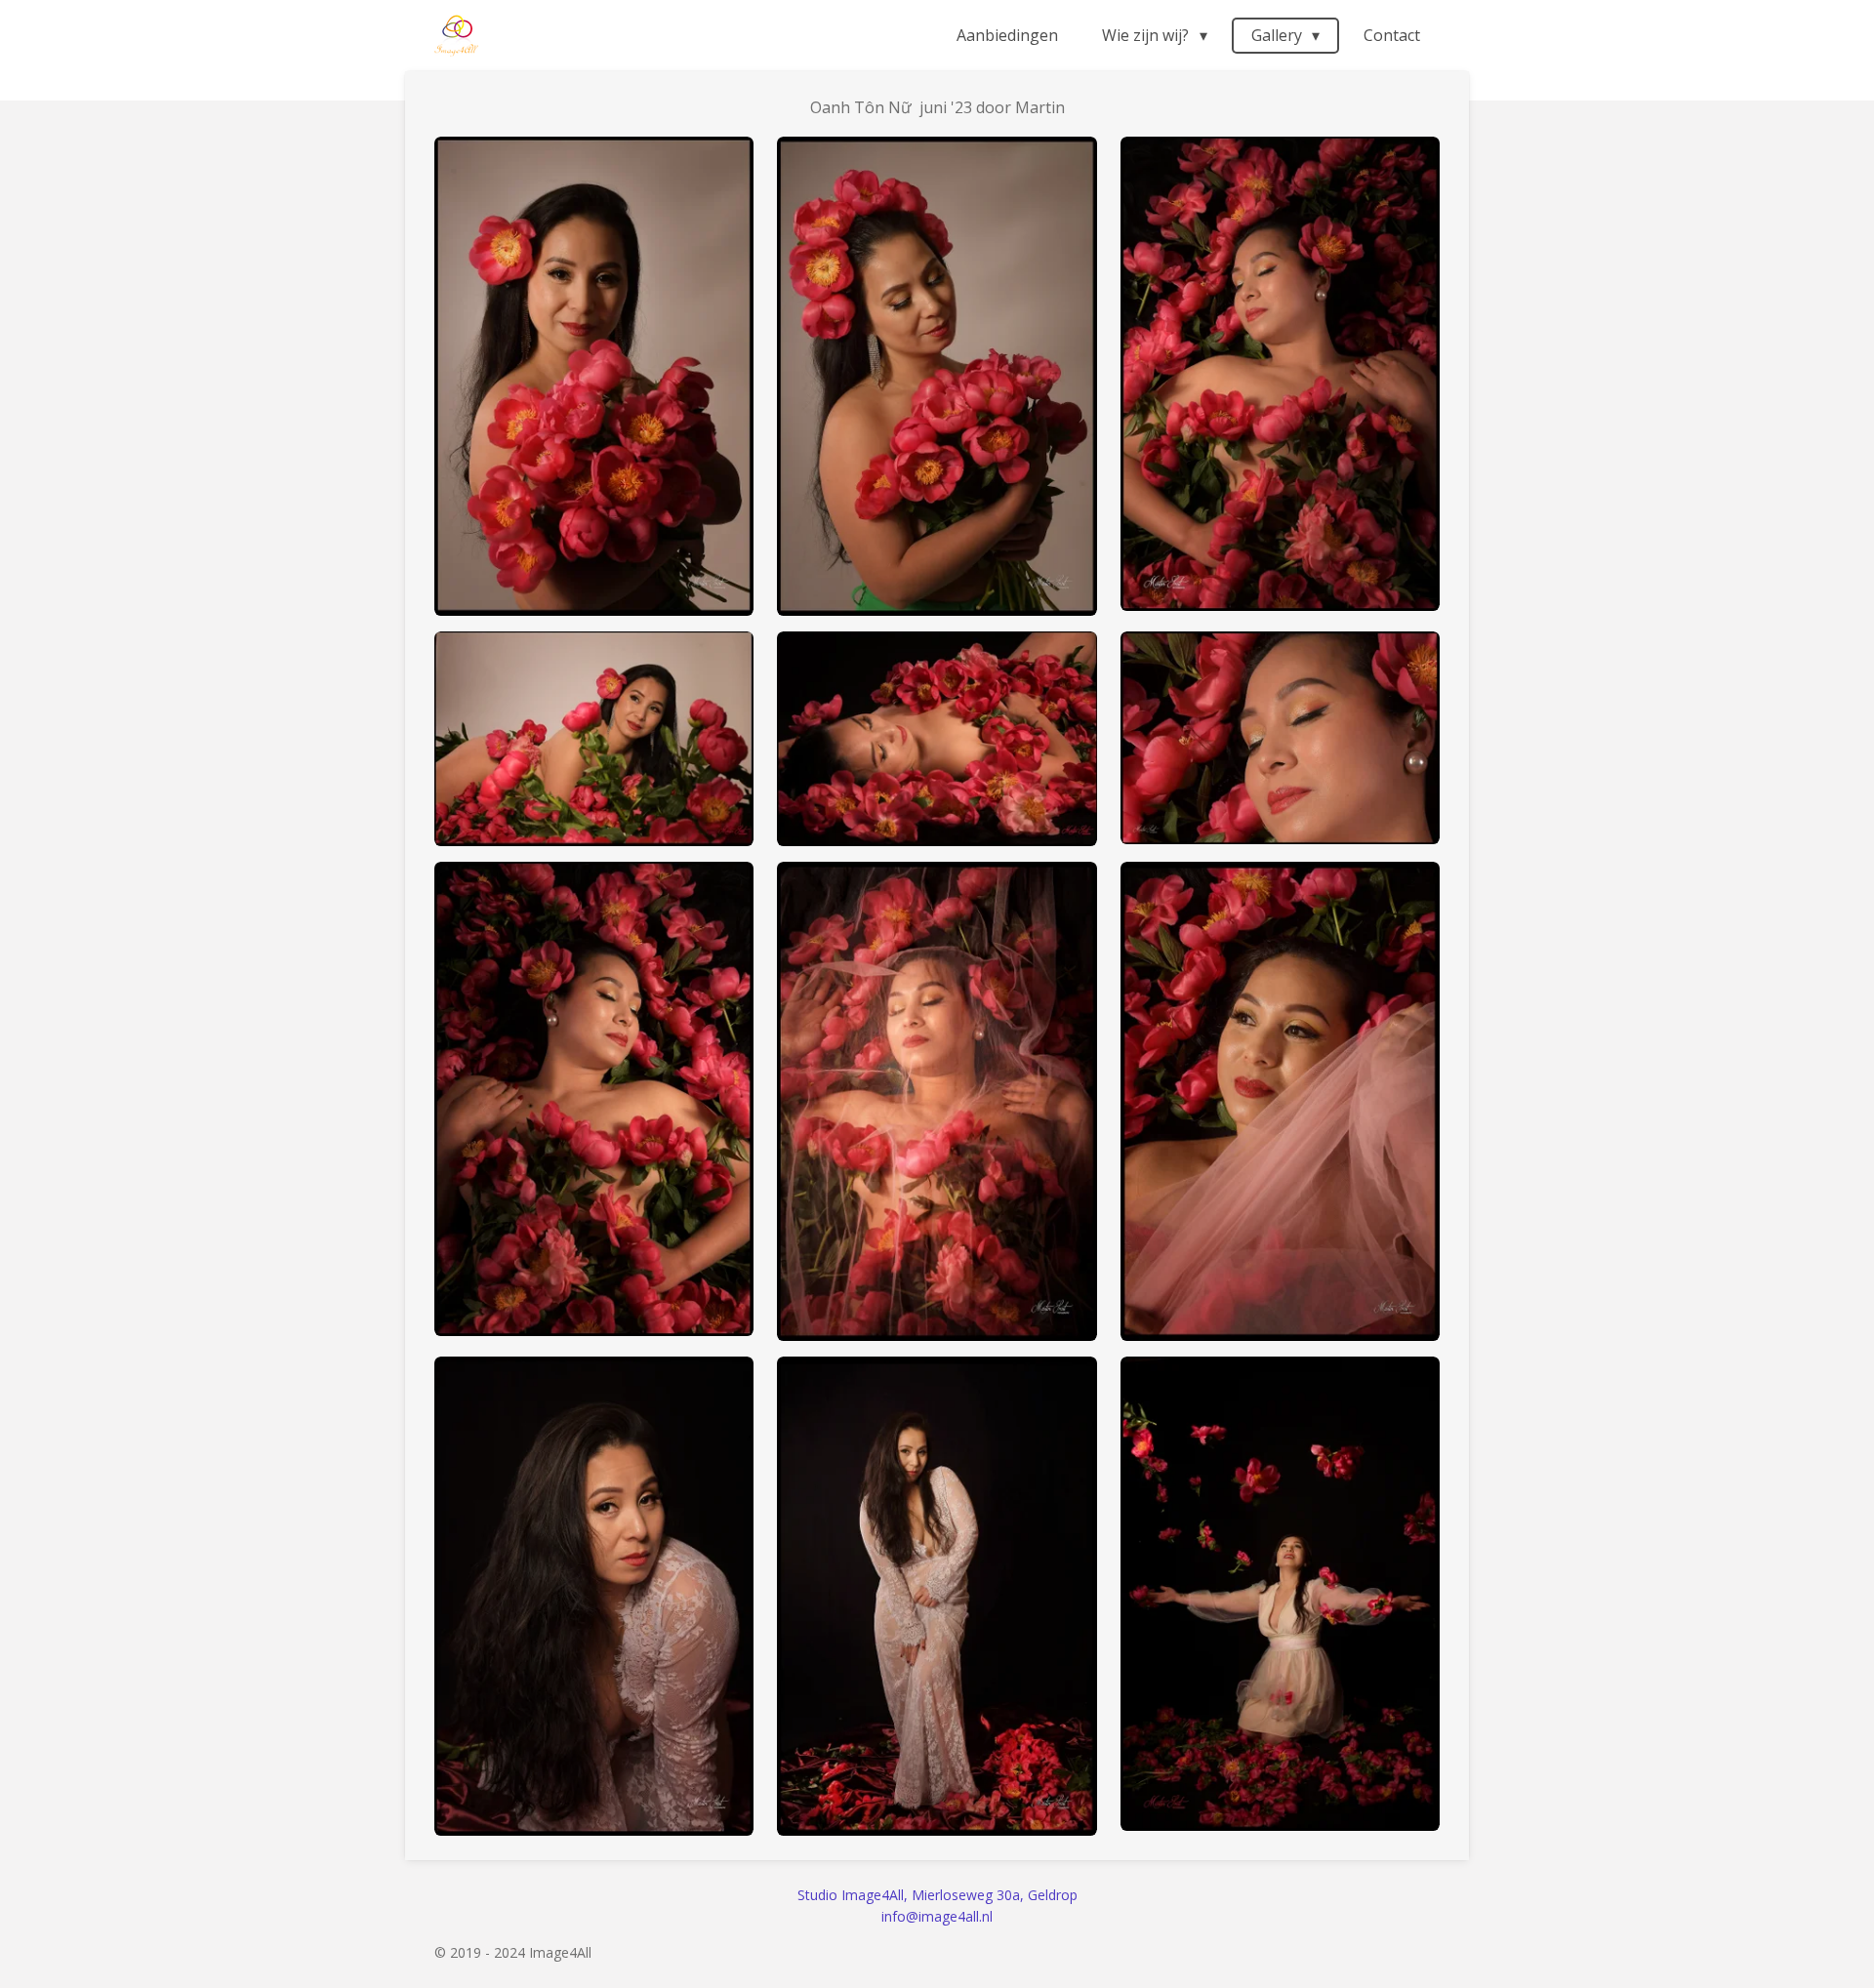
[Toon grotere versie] (594, 376)
